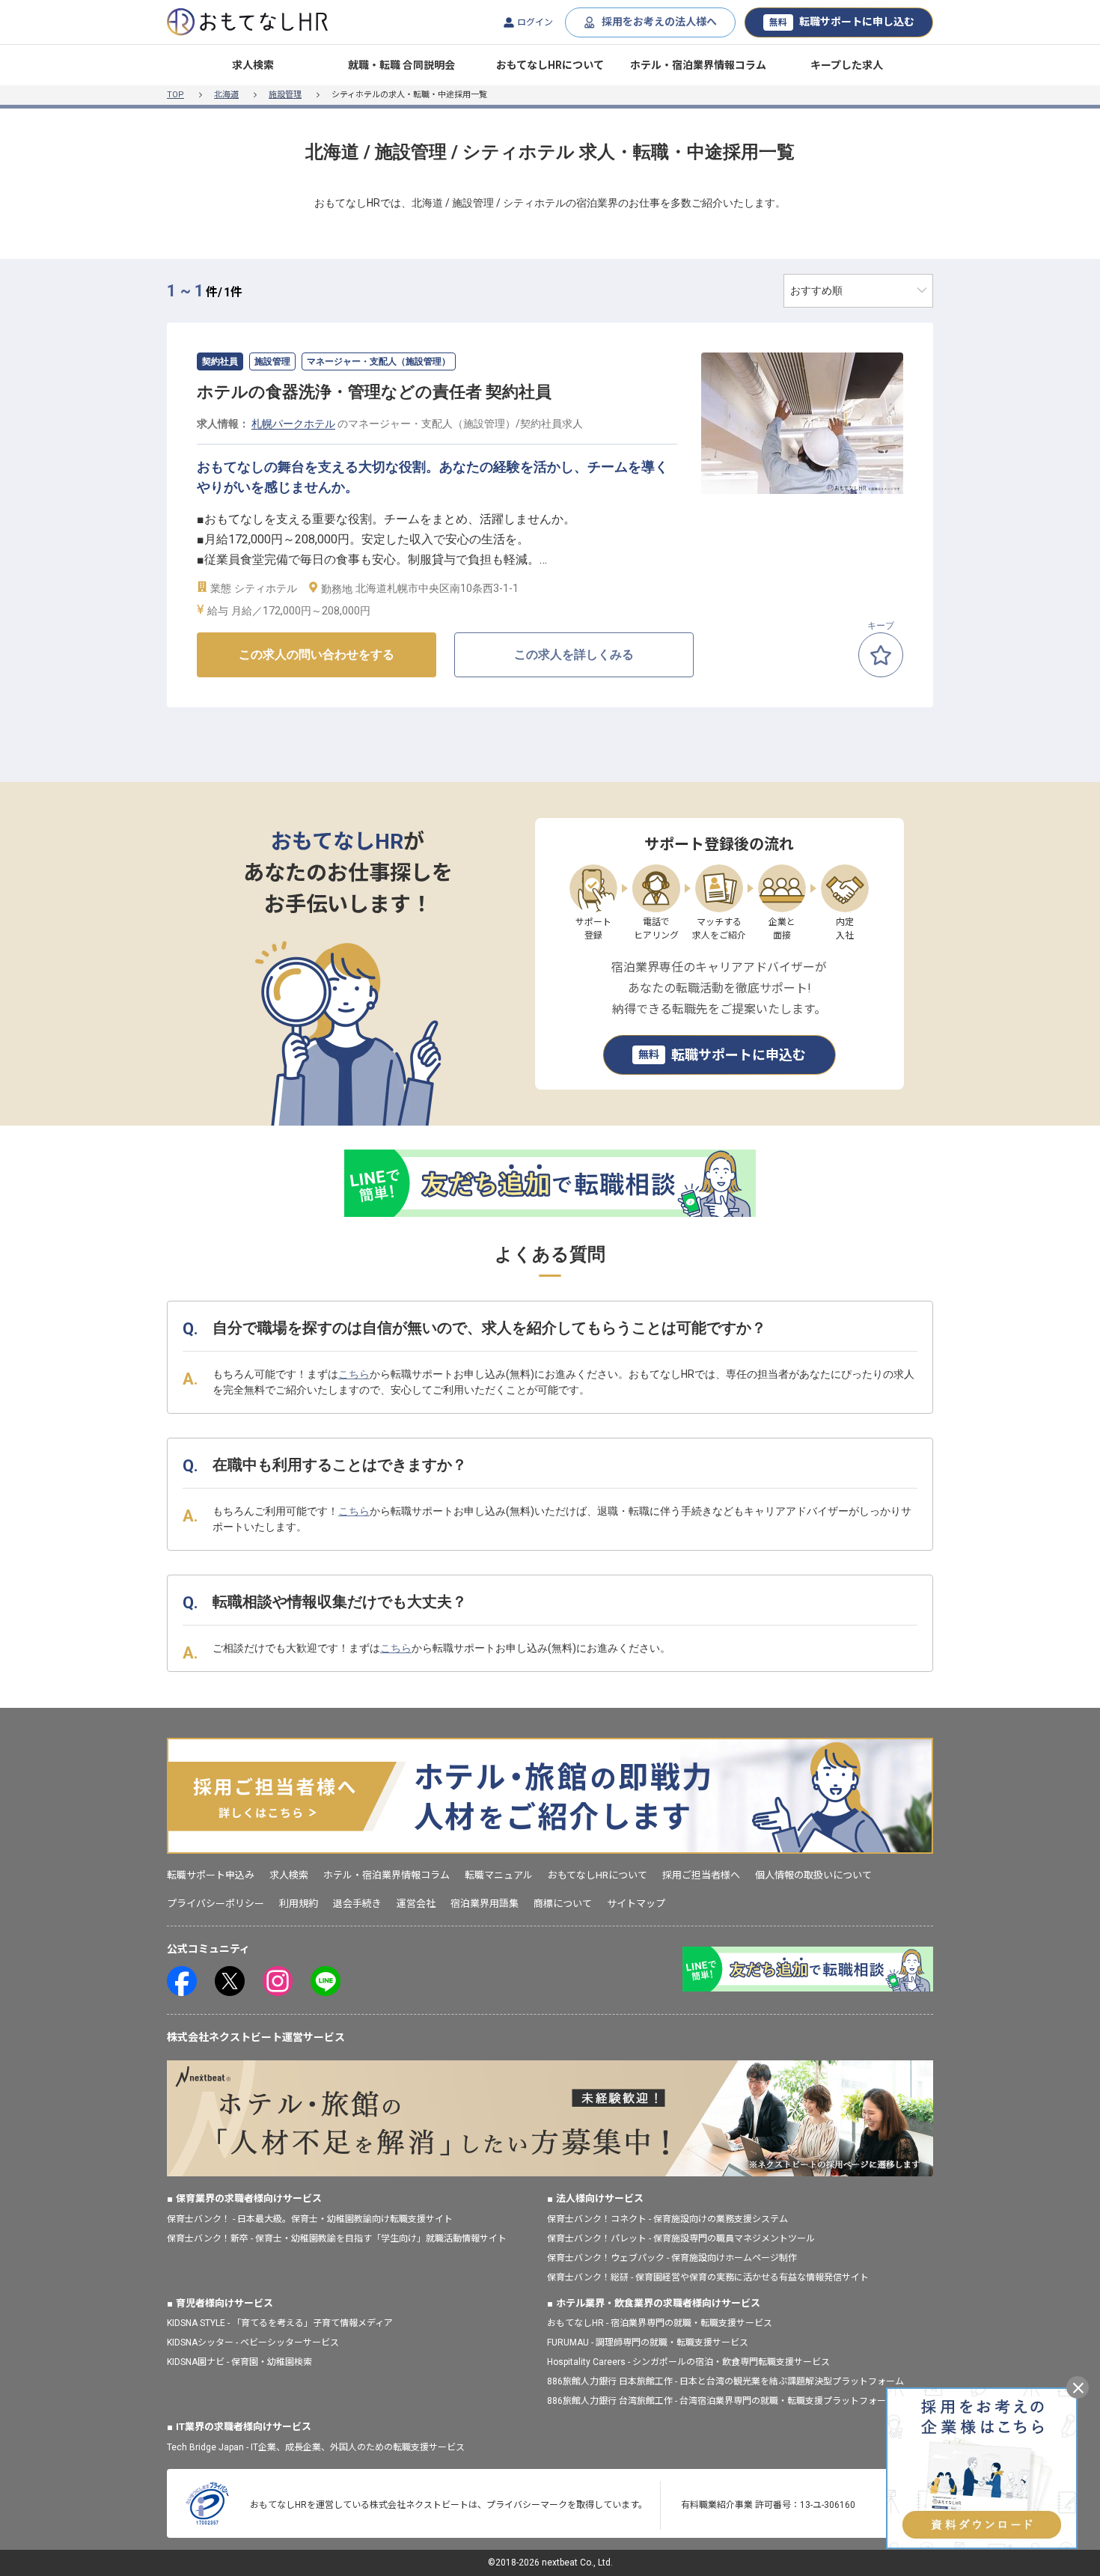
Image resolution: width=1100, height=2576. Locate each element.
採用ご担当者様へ (701, 1875)
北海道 (226, 95)
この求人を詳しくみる (574, 654)
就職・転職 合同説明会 (401, 65)
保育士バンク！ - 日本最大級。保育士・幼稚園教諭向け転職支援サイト (310, 2219)
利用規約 (299, 1904)
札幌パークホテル (293, 424)
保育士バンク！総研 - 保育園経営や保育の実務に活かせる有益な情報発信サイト (708, 2277)
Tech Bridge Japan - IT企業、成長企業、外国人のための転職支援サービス (316, 2447)
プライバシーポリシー (216, 1904)
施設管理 (285, 95)
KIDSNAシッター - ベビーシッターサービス (253, 2342)
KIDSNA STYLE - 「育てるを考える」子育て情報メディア (280, 2323)
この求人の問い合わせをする (317, 654)
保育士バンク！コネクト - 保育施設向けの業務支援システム (667, 2219)
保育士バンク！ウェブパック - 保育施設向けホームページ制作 (672, 2258)
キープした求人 (847, 65)
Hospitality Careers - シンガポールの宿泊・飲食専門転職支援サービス (688, 2362)
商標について (563, 1904)
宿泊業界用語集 (485, 1904)
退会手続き (357, 1904)
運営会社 (416, 1904)
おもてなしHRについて (550, 65)
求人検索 (253, 65)
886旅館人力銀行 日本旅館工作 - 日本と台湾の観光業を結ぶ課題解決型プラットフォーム (725, 2381)
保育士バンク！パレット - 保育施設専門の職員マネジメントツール (681, 2238)
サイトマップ (636, 1904)
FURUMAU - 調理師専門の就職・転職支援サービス (648, 2342)
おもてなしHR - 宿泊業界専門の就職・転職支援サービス (660, 2323)
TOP (175, 95)
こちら (354, 1374)
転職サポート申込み (211, 1875)
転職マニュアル (499, 1875)
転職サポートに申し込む (842, 22)
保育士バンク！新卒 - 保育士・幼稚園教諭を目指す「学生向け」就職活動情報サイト (337, 2238)
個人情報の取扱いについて (813, 1875)
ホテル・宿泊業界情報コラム (698, 65)
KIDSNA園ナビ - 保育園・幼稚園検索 (239, 2362)
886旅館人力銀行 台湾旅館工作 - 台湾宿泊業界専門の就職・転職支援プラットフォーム (721, 2401)
